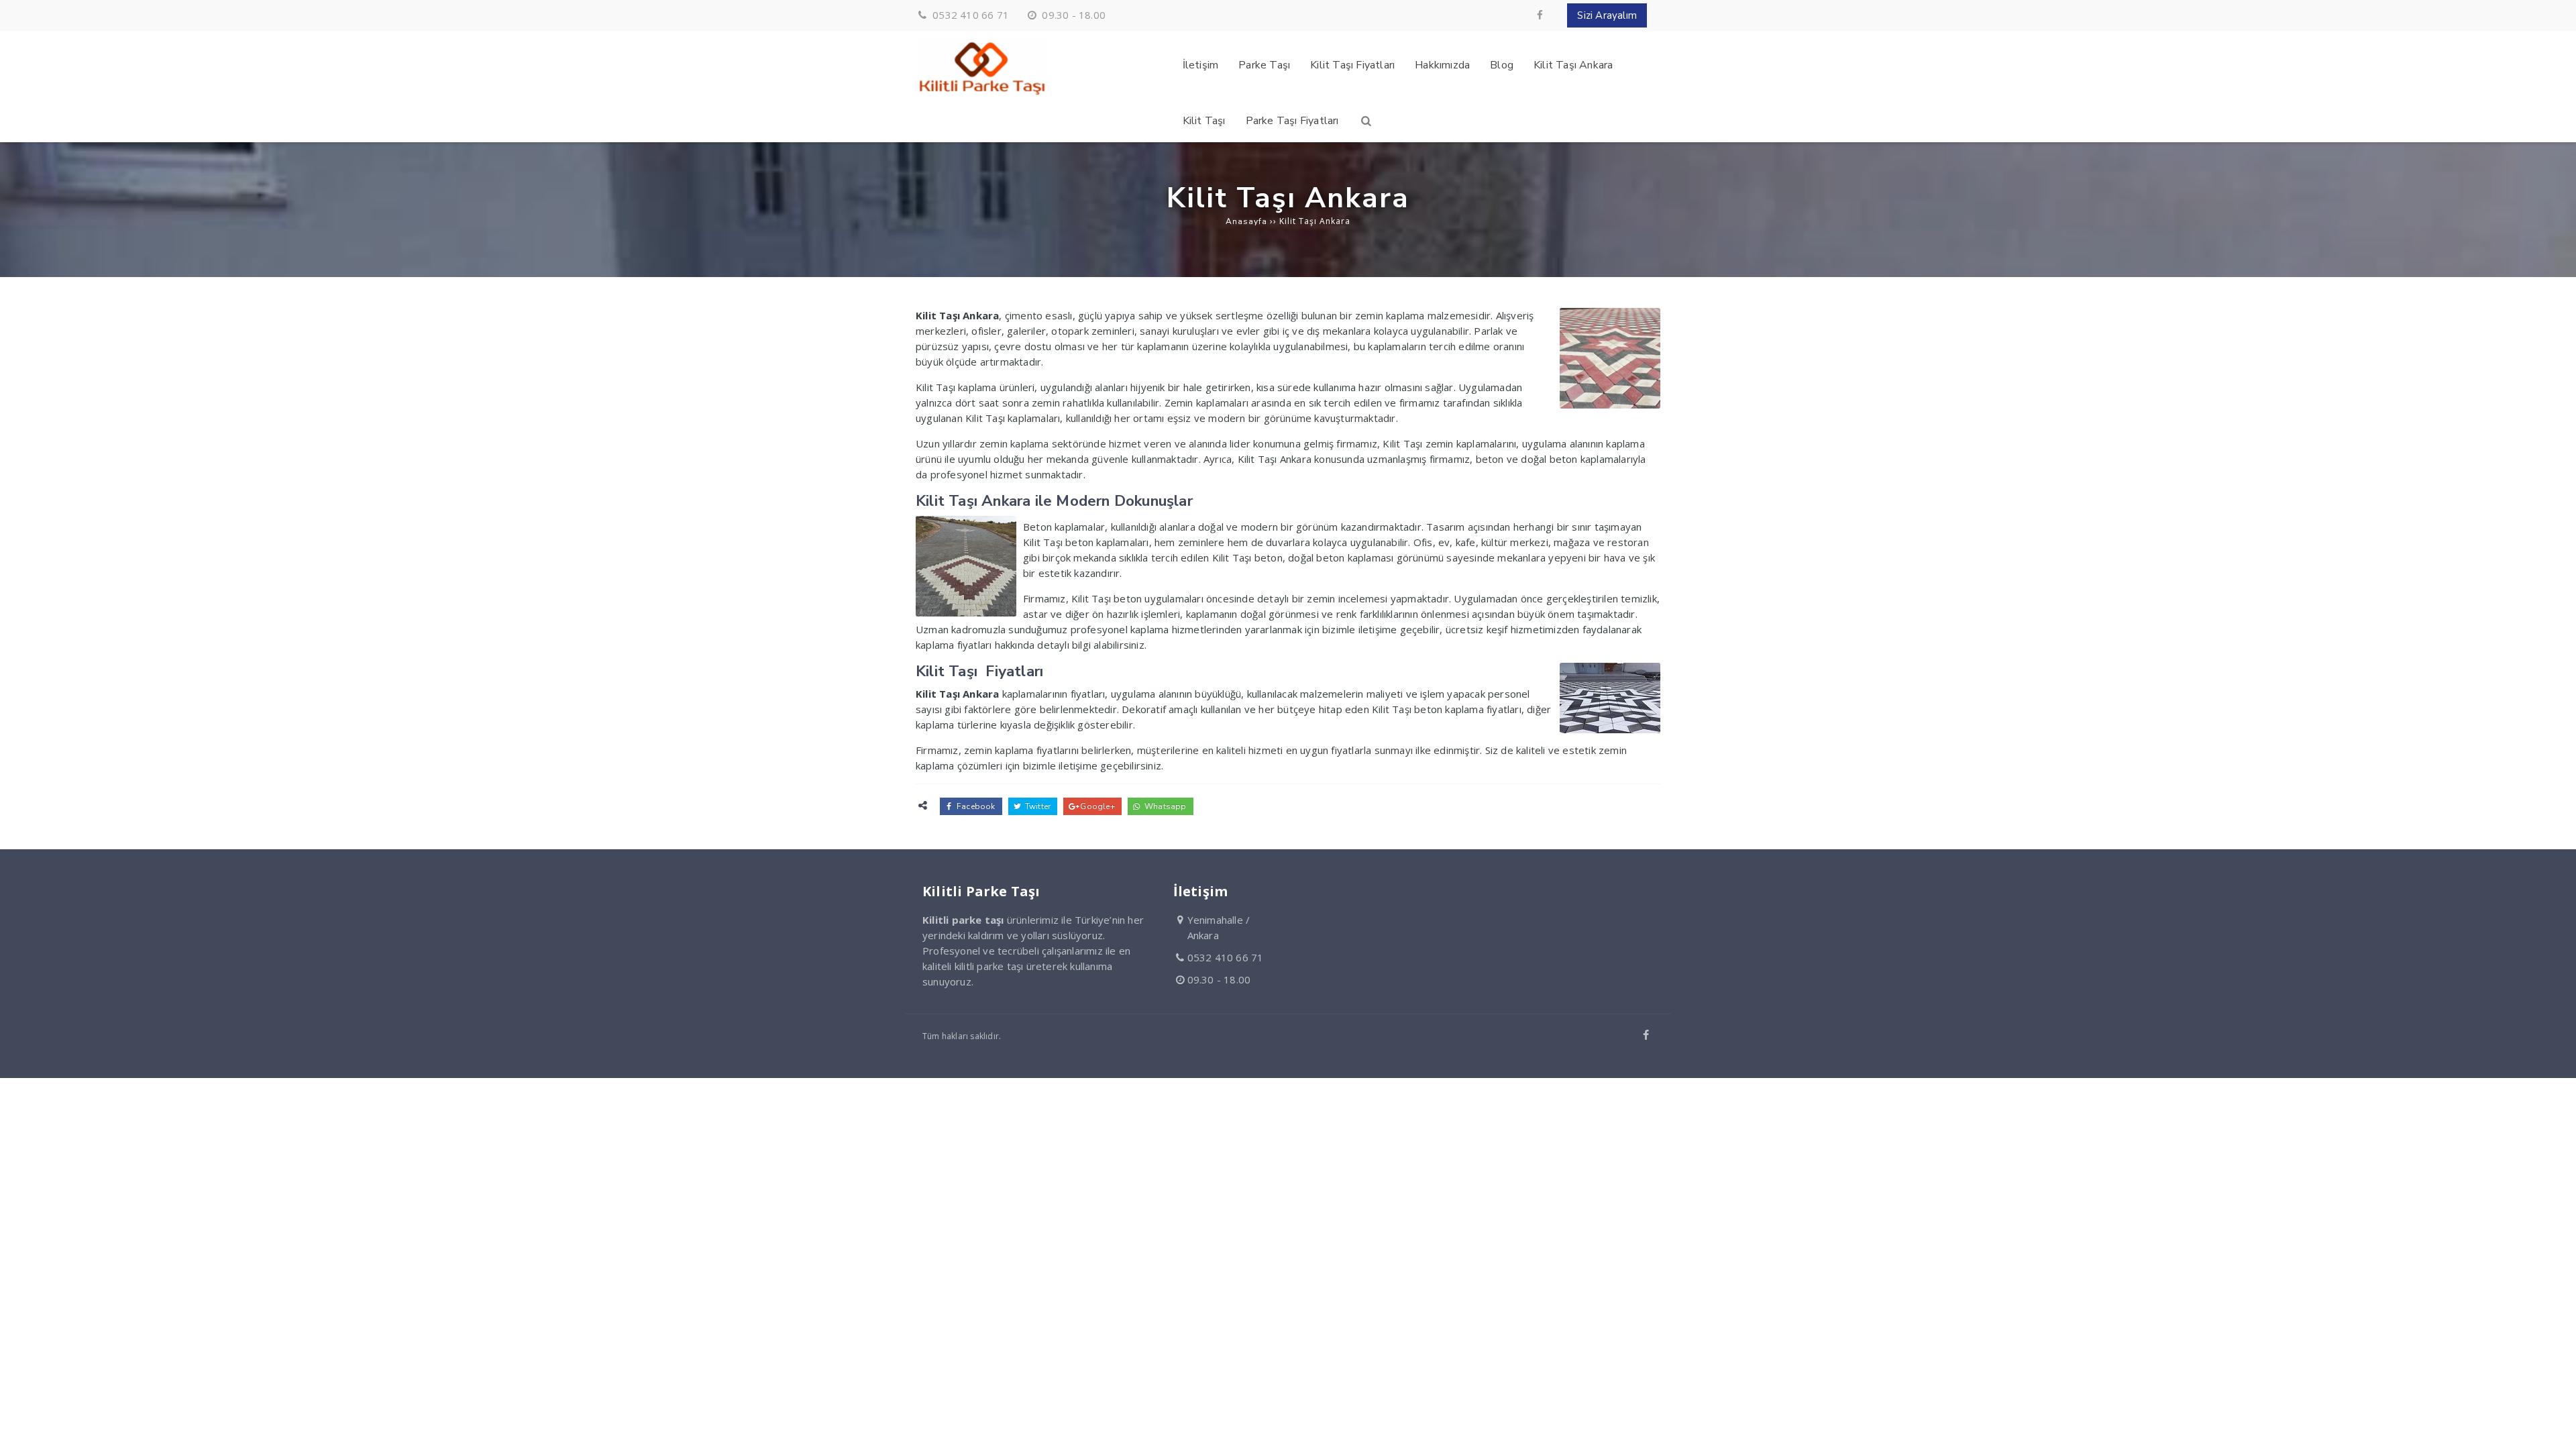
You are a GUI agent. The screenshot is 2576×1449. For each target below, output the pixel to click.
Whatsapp (1165, 806)
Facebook (975, 806)
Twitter (1037, 806)
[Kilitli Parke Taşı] (983, 92)
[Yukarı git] (2555, 1428)
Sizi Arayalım (1607, 15)
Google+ (1096, 806)
